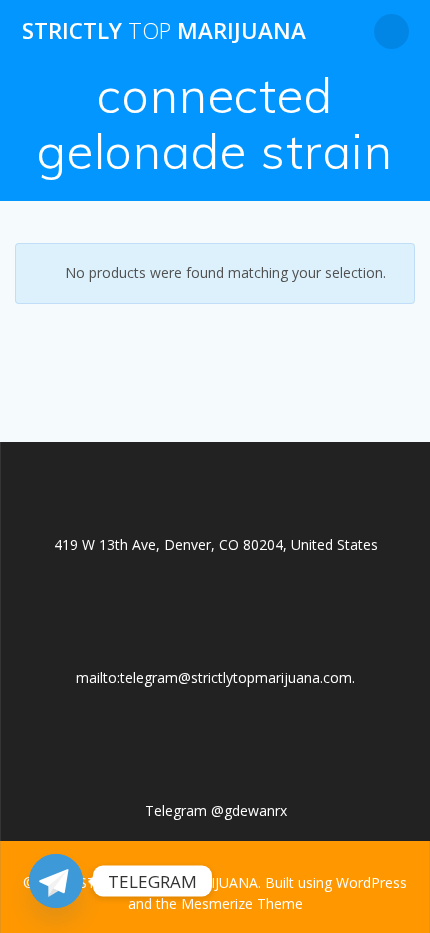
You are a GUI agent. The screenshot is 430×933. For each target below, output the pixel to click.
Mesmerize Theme (242, 903)
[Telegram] (56, 881)
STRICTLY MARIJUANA (164, 31)
